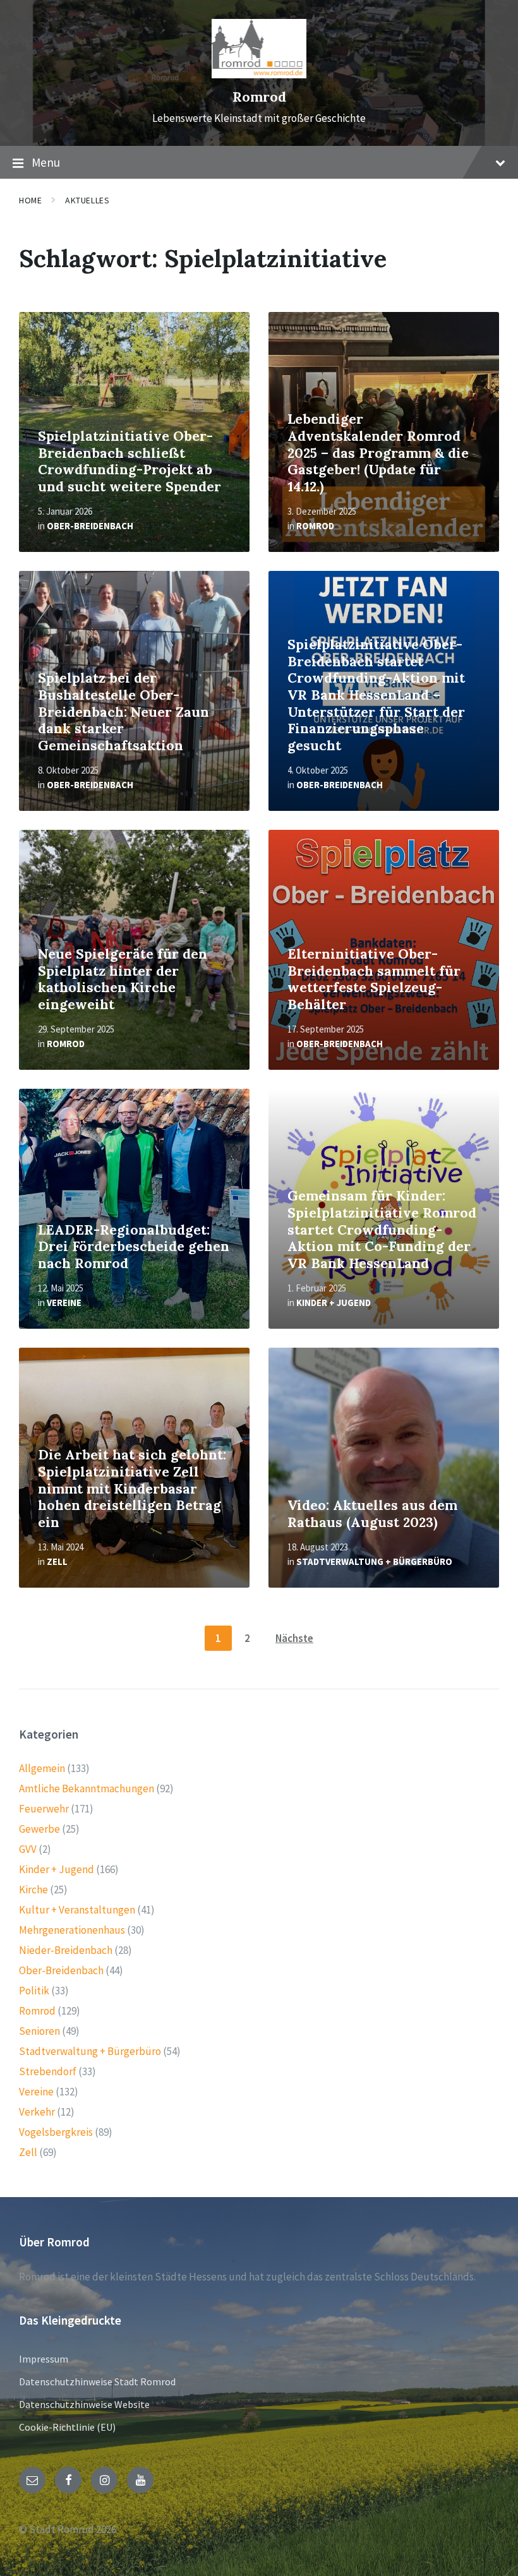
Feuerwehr (44, 1809)
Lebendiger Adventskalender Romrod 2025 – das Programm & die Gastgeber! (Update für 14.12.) (378, 452)
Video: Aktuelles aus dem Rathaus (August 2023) (372, 1514)
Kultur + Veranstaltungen (77, 1910)
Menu (46, 162)
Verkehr (37, 2112)
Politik (34, 1991)
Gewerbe (39, 1829)
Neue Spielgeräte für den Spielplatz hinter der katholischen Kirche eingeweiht (123, 979)
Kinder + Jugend (334, 1303)
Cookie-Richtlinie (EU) (67, 2427)
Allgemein (42, 1768)
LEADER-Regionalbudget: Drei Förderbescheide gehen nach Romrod (134, 1247)
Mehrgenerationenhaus (72, 1930)
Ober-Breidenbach (90, 526)
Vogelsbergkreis (56, 2132)
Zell (57, 1561)
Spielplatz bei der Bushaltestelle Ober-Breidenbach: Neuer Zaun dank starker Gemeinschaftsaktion (123, 711)
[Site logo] (259, 75)
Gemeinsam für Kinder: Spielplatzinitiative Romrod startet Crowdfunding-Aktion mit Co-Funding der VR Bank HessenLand (382, 1229)
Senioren (39, 2031)
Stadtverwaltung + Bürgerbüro (374, 1561)
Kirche (33, 1890)
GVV (28, 1849)
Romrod (259, 97)
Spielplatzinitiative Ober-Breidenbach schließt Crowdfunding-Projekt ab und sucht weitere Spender (129, 461)
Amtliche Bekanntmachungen (87, 1788)
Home (30, 200)
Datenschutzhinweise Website (84, 2404)
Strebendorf (48, 2071)
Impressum (44, 2359)
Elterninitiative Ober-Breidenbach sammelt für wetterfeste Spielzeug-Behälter (374, 979)
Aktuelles (87, 200)
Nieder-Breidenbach (66, 1950)
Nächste (294, 1638)
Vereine (64, 1303)
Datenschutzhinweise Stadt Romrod (97, 2381)
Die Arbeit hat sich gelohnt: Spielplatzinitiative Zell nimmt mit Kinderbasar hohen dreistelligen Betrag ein (132, 1488)
